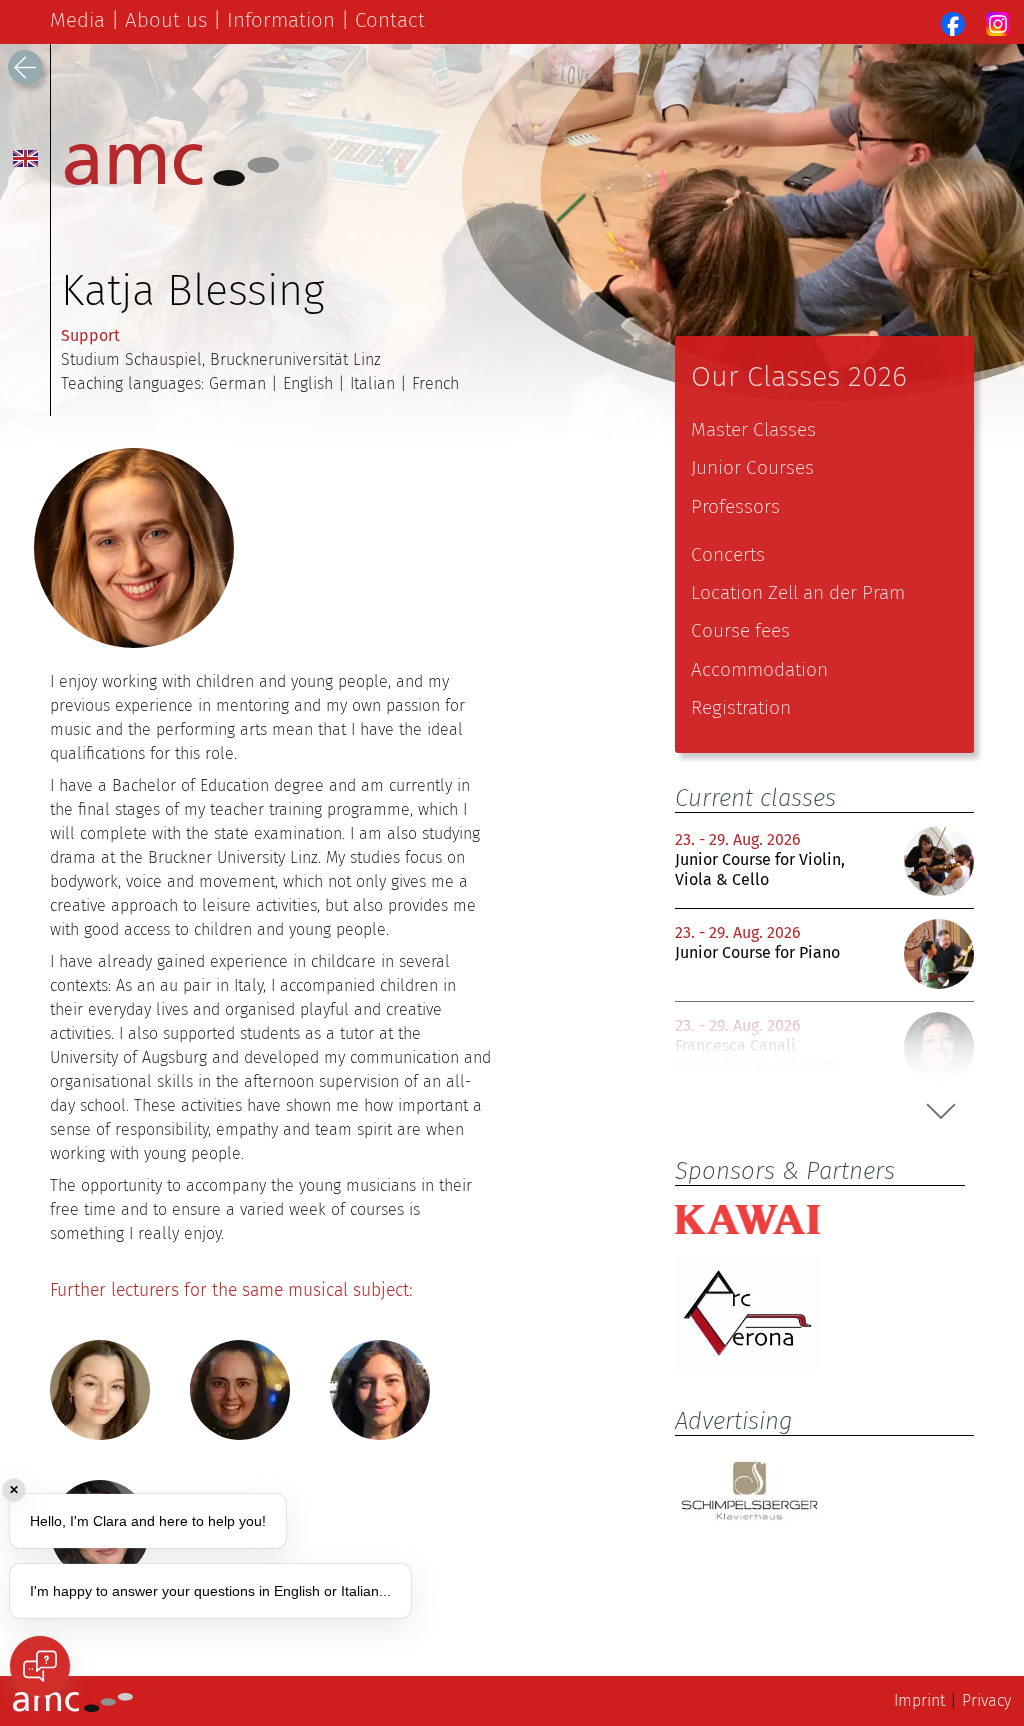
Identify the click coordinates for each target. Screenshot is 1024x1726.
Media (77, 20)
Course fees (740, 630)
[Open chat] (40, 1666)
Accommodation (759, 669)
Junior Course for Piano (757, 952)
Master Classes (753, 429)
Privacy (986, 1700)
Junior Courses (752, 467)
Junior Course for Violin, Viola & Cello (760, 869)
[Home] (190, 180)
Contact (390, 20)
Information (281, 20)
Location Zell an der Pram (798, 592)
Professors (735, 506)
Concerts (728, 554)
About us (166, 20)
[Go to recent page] (25, 67)
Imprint (919, 1700)
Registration (741, 707)
